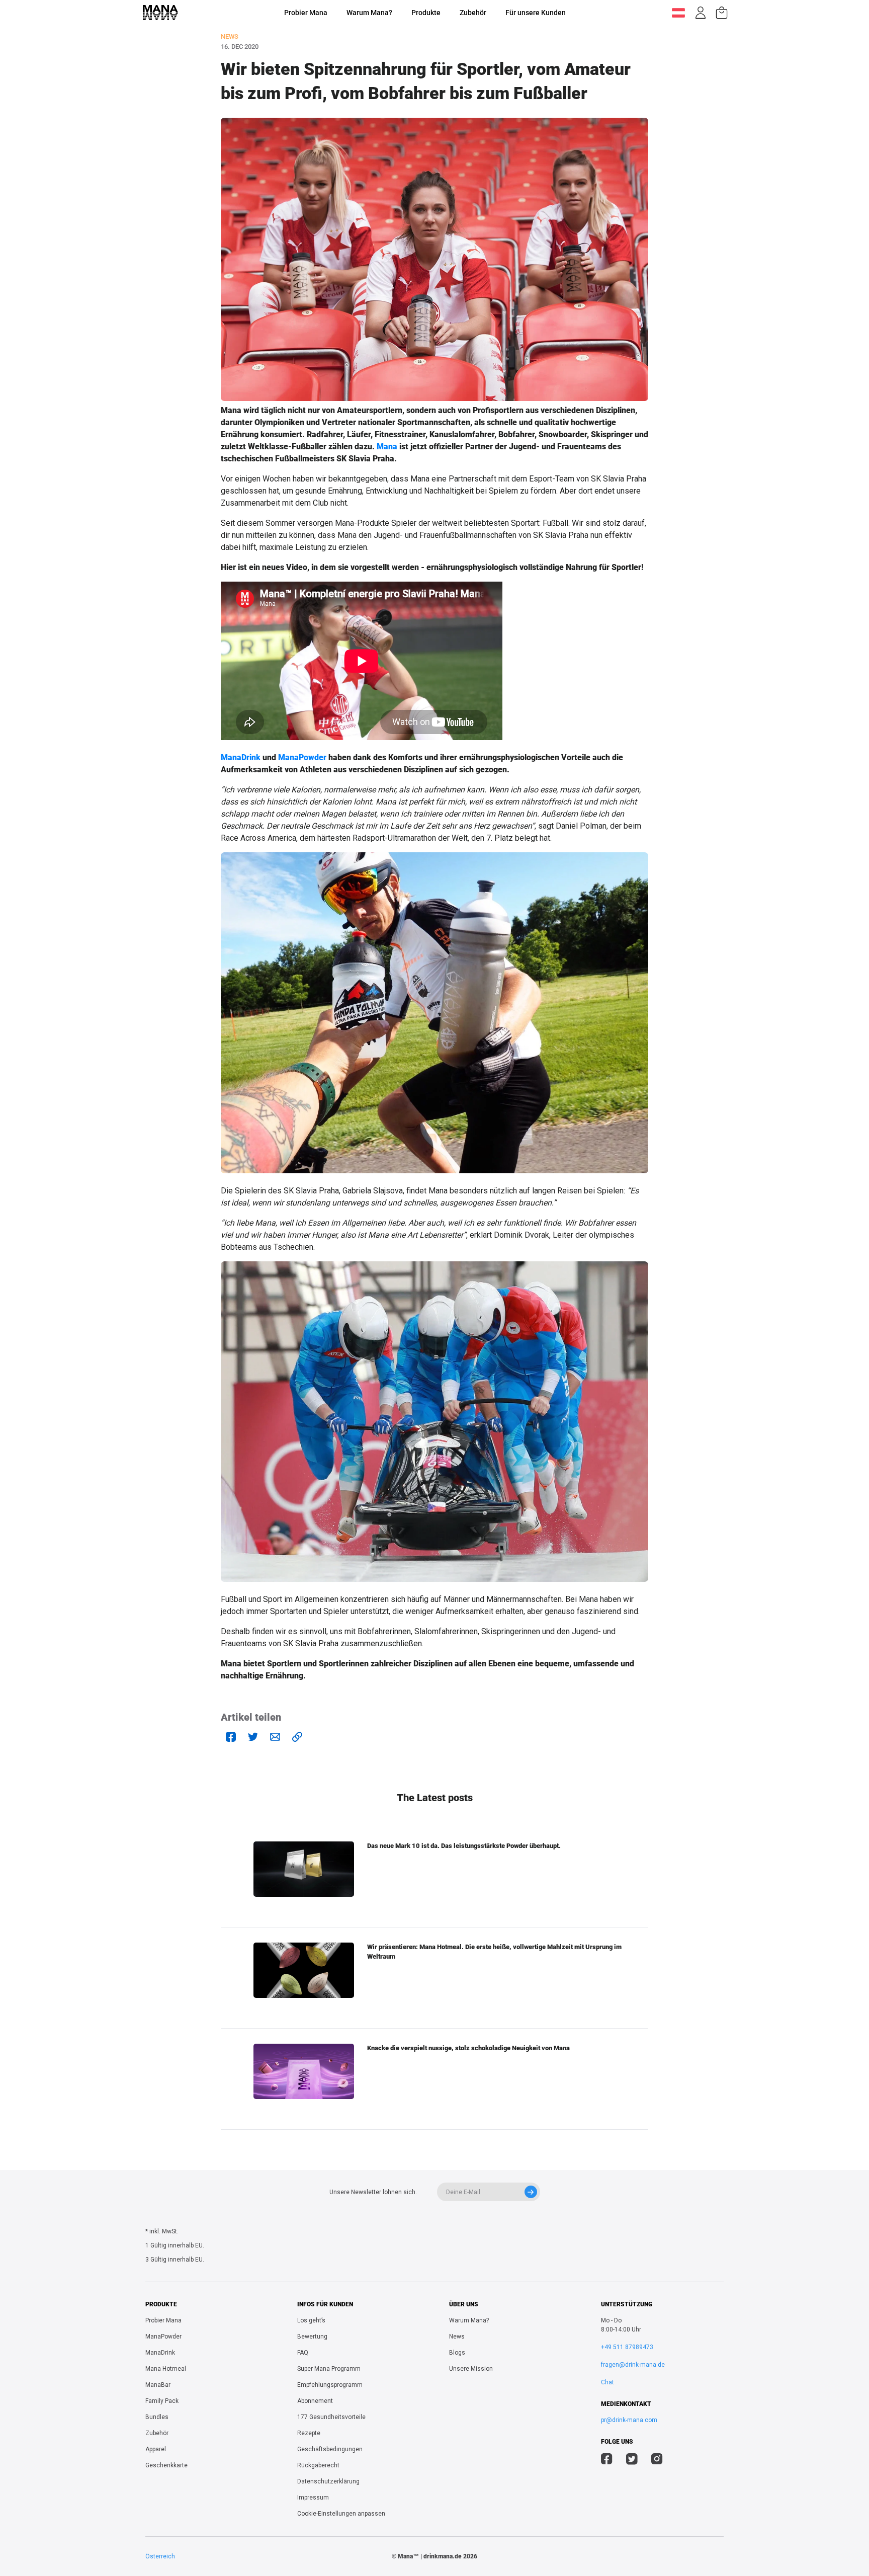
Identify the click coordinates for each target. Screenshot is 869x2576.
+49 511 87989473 (627, 2347)
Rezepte (309, 2433)
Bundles (157, 2417)
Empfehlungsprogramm (330, 2385)
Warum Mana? (369, 13)
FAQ (303, 2353)
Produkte (426, 13)
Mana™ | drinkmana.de (430, 2556)
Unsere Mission (471, 2369)
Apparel (156, 2449)
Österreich (160, 2556)
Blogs (457, 2353)
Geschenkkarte (166, 2465)
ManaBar (158, 2385)
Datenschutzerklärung (328, 2481)
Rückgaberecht (318, 2465)
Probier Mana (306, 13)
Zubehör (473, 13)
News (457, 2337)
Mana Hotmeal (166, 2369)
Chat (607, 2382)
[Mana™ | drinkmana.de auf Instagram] (657, 2460)
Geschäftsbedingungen (330, 2449)
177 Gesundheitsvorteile (331, 2417)
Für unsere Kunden (536, 13)
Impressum (313, 2498)
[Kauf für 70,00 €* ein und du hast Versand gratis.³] (722, 13)
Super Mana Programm (329, 2369)
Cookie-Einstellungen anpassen (341, 2514)
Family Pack (162, 2401)
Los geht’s (311, 2320)
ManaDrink (241, 757)
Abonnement (315, 2401)
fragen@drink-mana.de (633, 2365)
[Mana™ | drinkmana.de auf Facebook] (607, 2460)
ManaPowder (302, 757)
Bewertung (312, 2337)
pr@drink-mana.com (629, 2420)
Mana (387, 447)
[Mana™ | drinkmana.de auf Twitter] (632, 2460)
